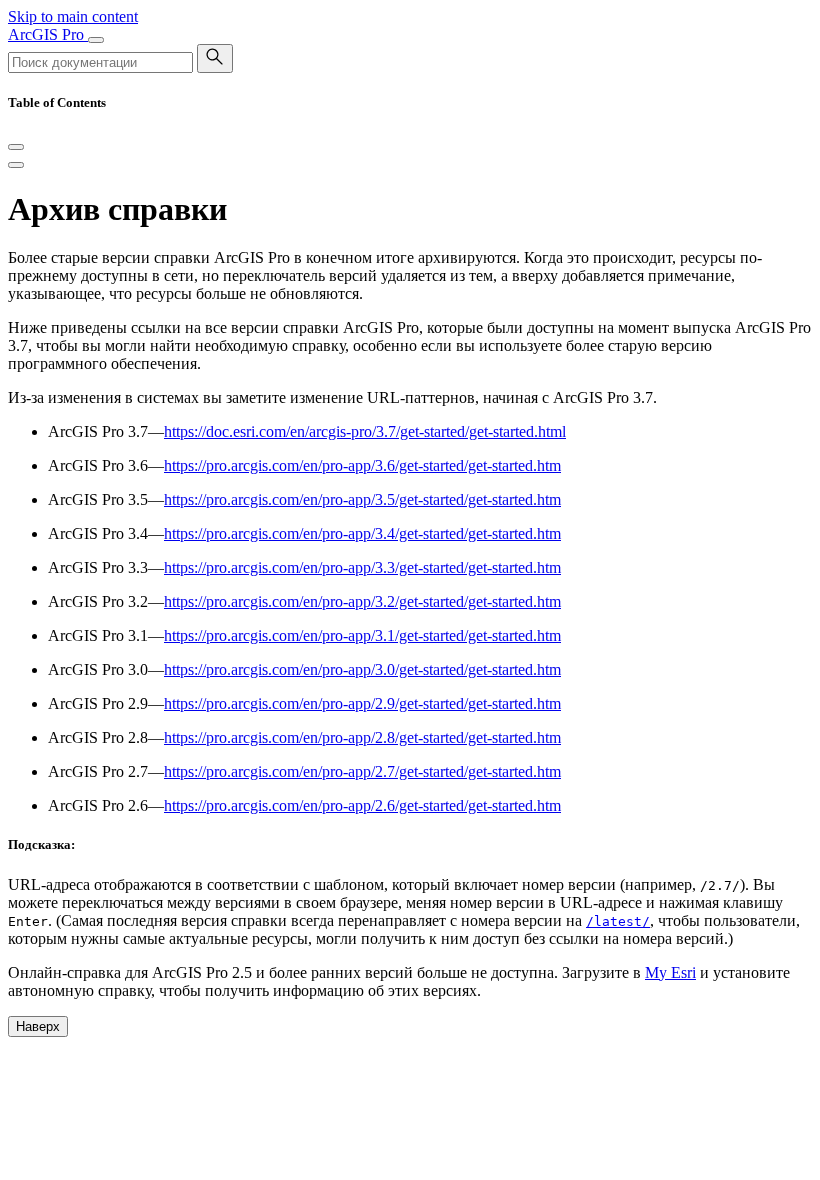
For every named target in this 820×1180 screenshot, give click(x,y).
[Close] (16, 147)
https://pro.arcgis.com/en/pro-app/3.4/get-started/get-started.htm (362, 533)
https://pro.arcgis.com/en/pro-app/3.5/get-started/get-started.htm (362, 499)
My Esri (670, 972)
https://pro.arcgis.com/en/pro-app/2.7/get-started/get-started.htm (362, 771)
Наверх (38, 1026)
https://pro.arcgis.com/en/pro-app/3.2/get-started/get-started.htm (362, 601)
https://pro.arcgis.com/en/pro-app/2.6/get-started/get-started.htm (362, 805)
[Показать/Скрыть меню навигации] (96, 40)
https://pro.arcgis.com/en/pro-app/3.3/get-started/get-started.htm (362, 567)
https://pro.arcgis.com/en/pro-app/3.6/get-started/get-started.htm (362, 465)
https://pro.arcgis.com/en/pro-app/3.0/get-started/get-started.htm (362, 669)
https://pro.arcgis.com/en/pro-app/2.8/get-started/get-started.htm (362, 737)
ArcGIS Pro (48, 34)
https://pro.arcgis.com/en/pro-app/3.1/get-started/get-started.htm (362, 635)
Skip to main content (73, 16)
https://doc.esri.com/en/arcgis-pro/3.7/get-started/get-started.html (365, 431)
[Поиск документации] (215, 58)
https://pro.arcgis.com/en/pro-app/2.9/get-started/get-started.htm (362, 703)
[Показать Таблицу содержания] (16, 165)
